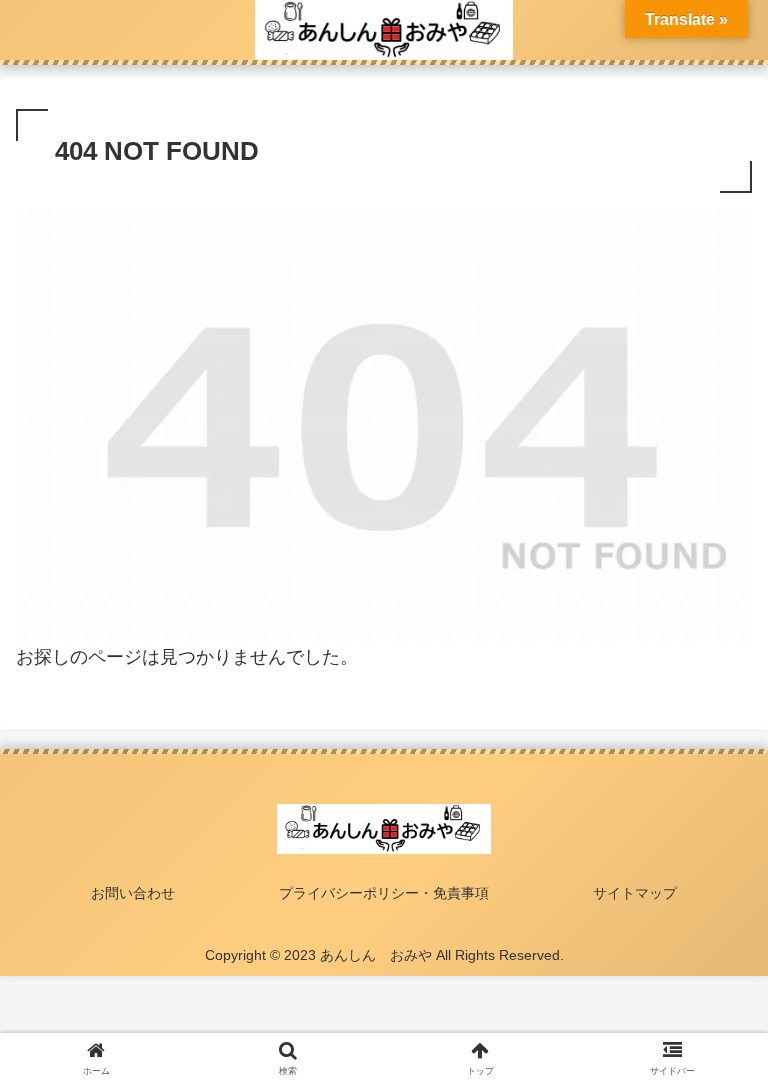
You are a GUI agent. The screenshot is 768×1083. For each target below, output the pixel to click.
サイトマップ (635, 893)
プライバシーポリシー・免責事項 (384, 893)
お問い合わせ (133, 893)
